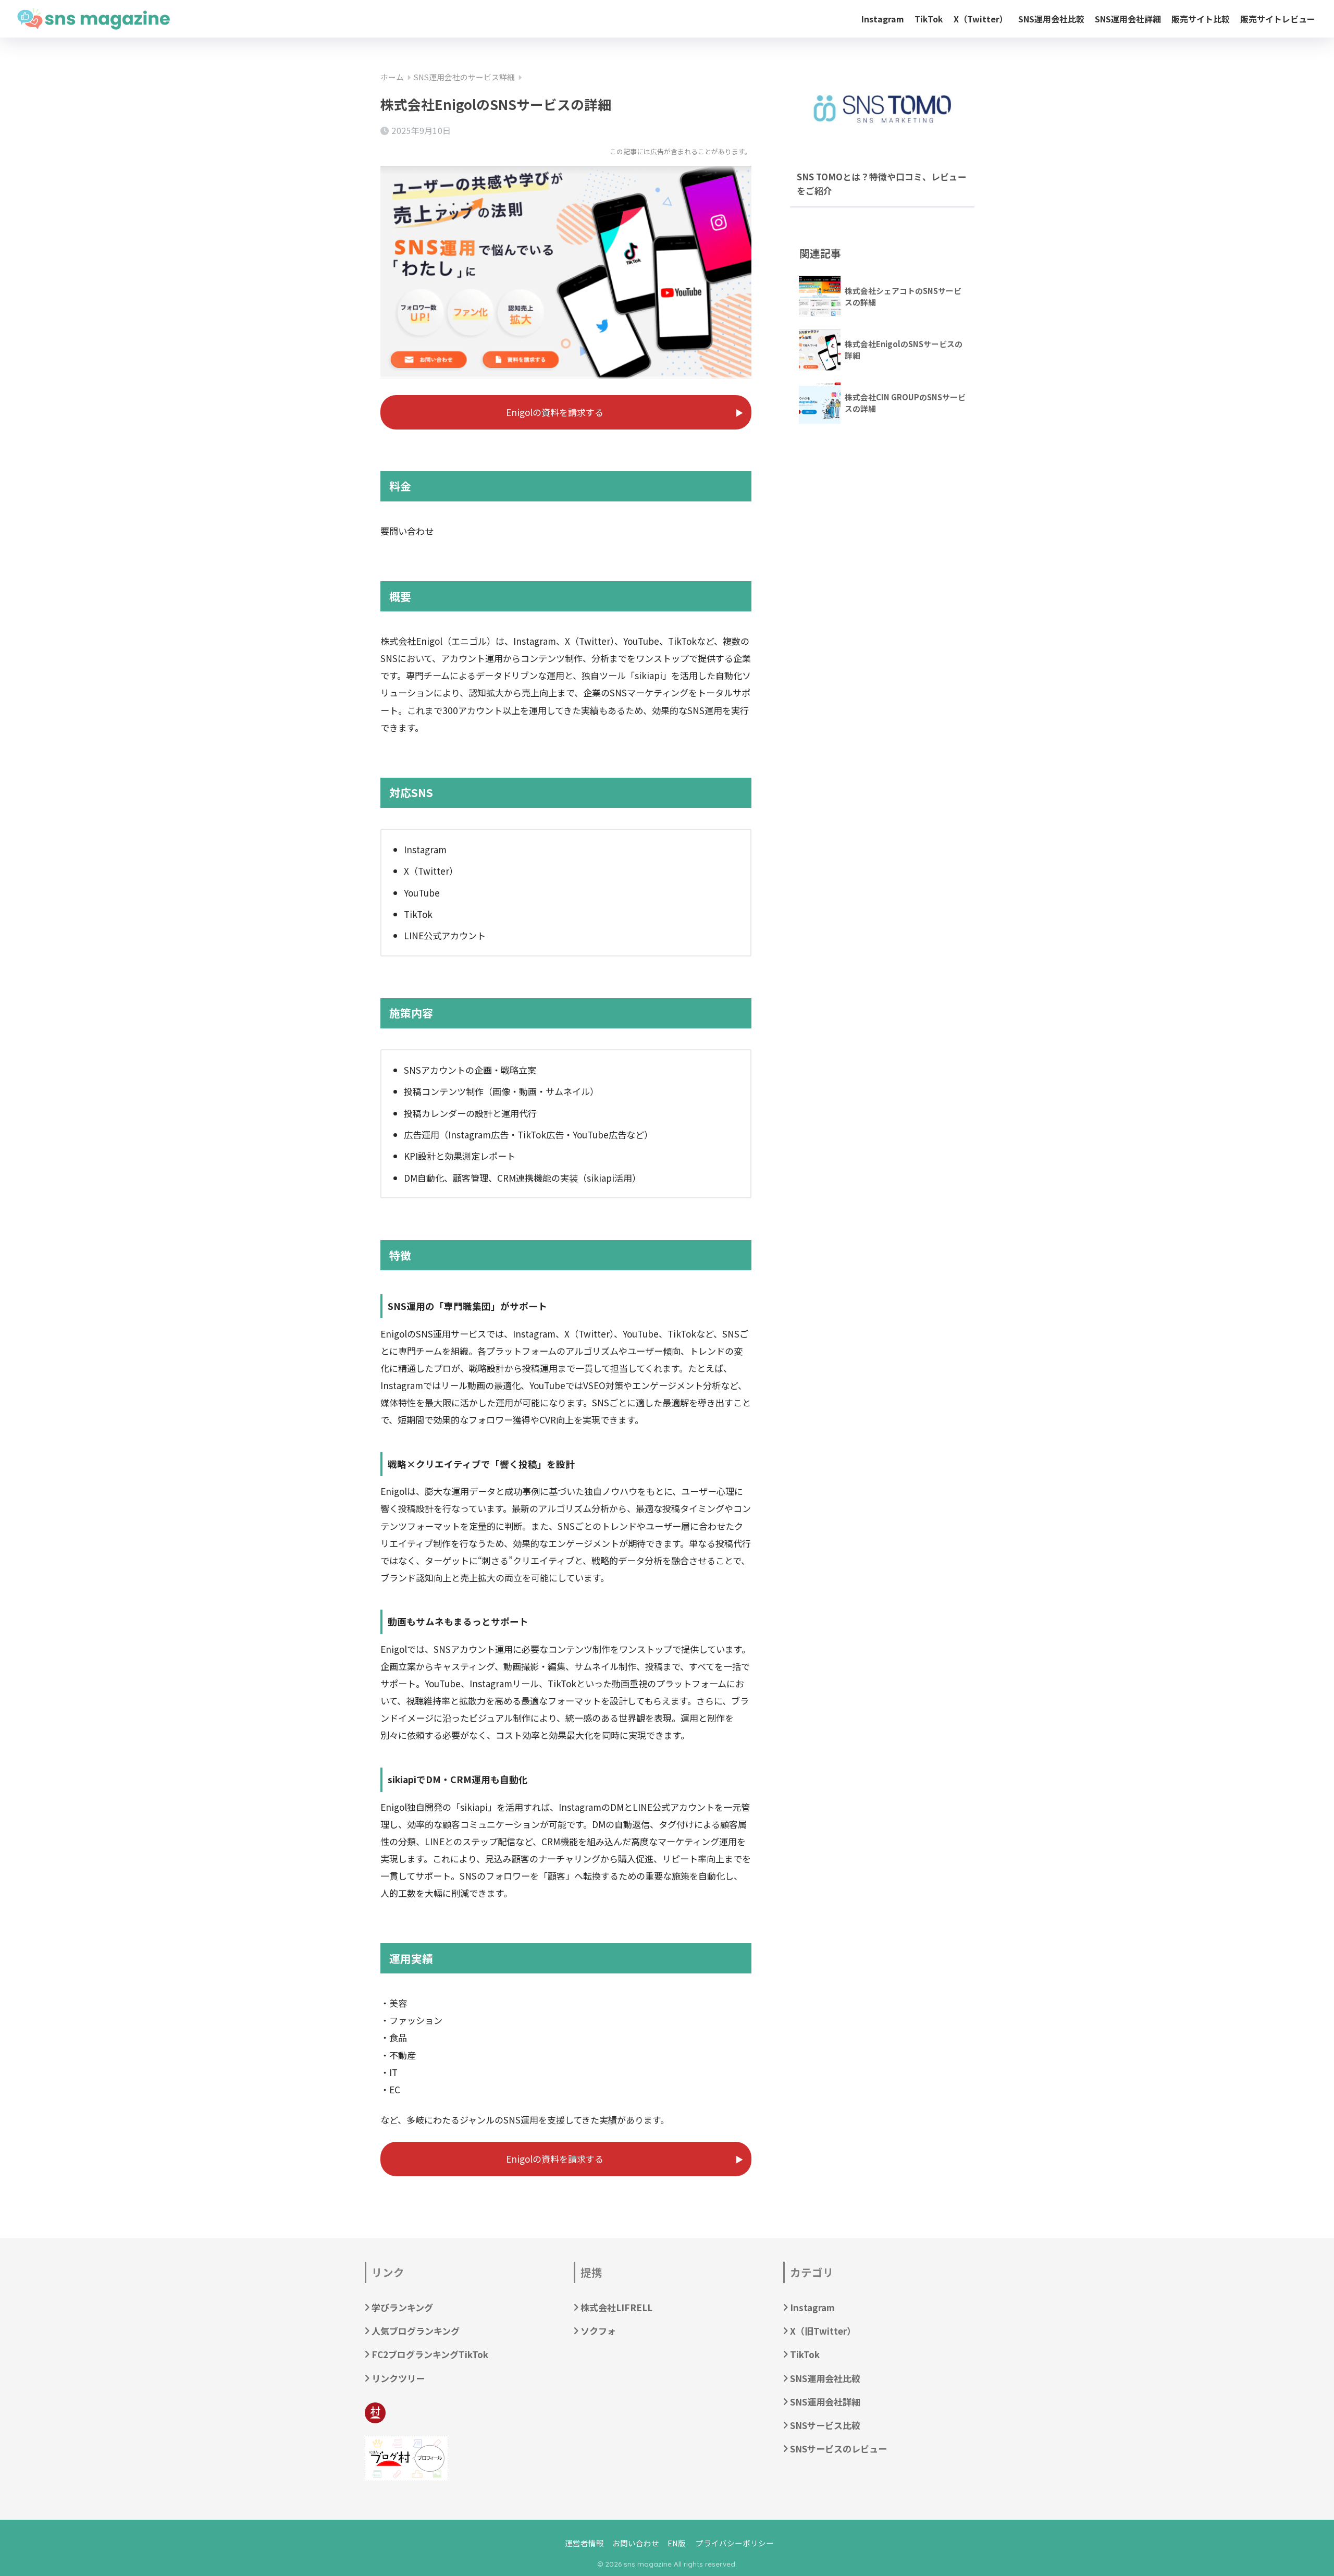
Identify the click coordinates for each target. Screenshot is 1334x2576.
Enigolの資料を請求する (555, 412)
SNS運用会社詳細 (1128, 19)
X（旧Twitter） (823, 2331)
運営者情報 (584, 2543)
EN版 (677, 2543)
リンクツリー (398, 2378)
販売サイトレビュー (1278, 19)
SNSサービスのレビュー (838, 2449)
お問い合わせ (636, 2543)
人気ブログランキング (416, 2331)
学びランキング (402, 2307)
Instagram (883, 19)
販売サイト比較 (1201, 19)
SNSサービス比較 (825, 2425)
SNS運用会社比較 (1051, 19)
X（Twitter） (981, 19)
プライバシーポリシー (735, 2543)
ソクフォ (598, 2331)
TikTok (929, 19)
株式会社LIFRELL (616, 2307)
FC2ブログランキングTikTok (430, 2354)
